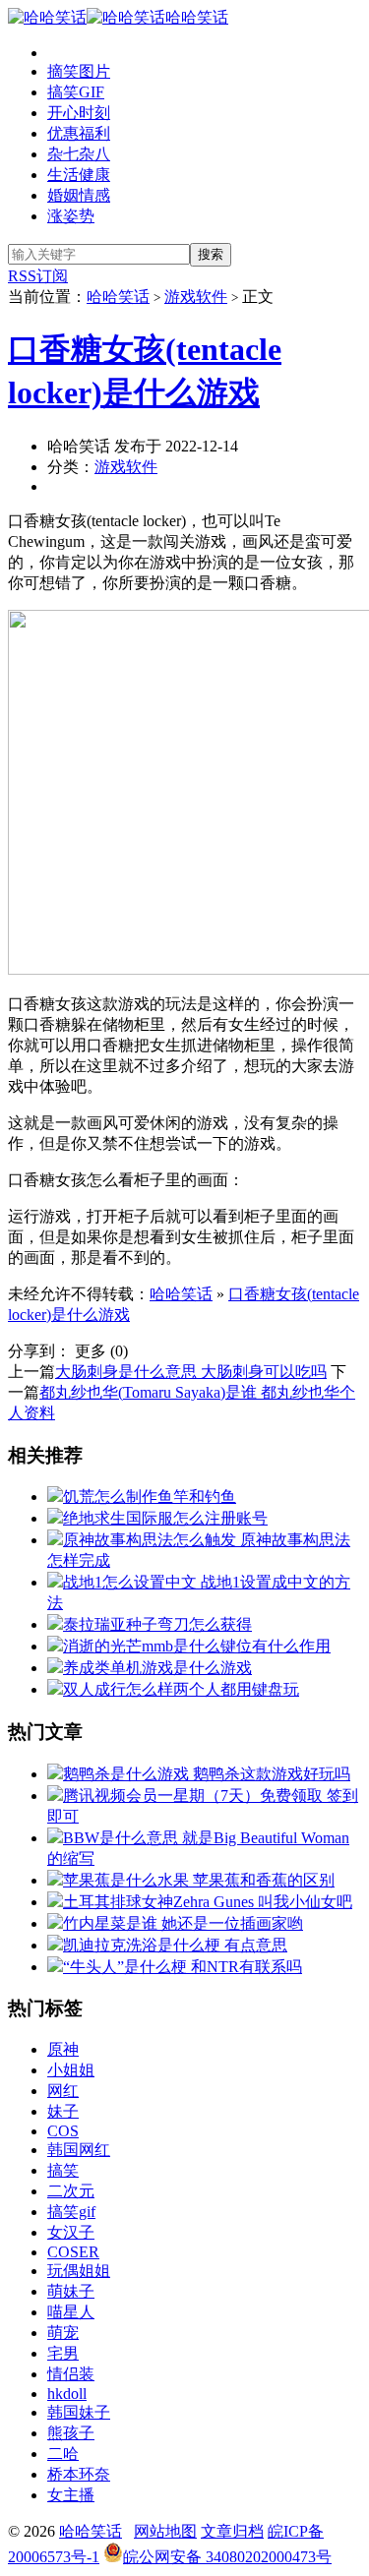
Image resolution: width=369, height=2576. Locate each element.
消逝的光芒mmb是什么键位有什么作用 (197, 1646)
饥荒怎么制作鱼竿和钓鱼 (150, 1497)
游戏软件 (196, 297)
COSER (73, 2252)
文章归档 (232, 2531)
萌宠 (63, 2333)
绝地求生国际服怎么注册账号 (165, 1518)
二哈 (63, 2454)
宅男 (63, 2353)
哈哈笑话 (197, 17)
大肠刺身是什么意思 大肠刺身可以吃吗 (191, 1372)
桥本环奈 (79, 2474)
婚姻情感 (79, 195)
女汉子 (71, 2232)
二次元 (71, 2191)
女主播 (71, 2495)
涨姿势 (71, 216)
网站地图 (165, 2531)
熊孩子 (71, 2433)
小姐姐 (71, 2070)
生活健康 (79, 175)
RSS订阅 (38, 276)
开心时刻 (79, 113)
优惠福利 (79, 133)
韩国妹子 (79, 2412)
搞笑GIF (76, 92)
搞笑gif (71, 2212)
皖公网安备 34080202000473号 (227, 2557)
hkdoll (67, 2394)
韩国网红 (79, 2150)
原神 (63, 2049)
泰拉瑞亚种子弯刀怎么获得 (157, 1624)
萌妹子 (71, 2291)
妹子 (63, 2111)
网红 (63, 2091)
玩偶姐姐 (79, 2271)
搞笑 (63, 2170)
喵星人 (71, 2312)
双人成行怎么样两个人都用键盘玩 (181, 1689)
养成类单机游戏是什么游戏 (157, 1668)
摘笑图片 (79, 71)
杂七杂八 (79, 154)
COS (63, 2131)
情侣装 (71, 2374)
